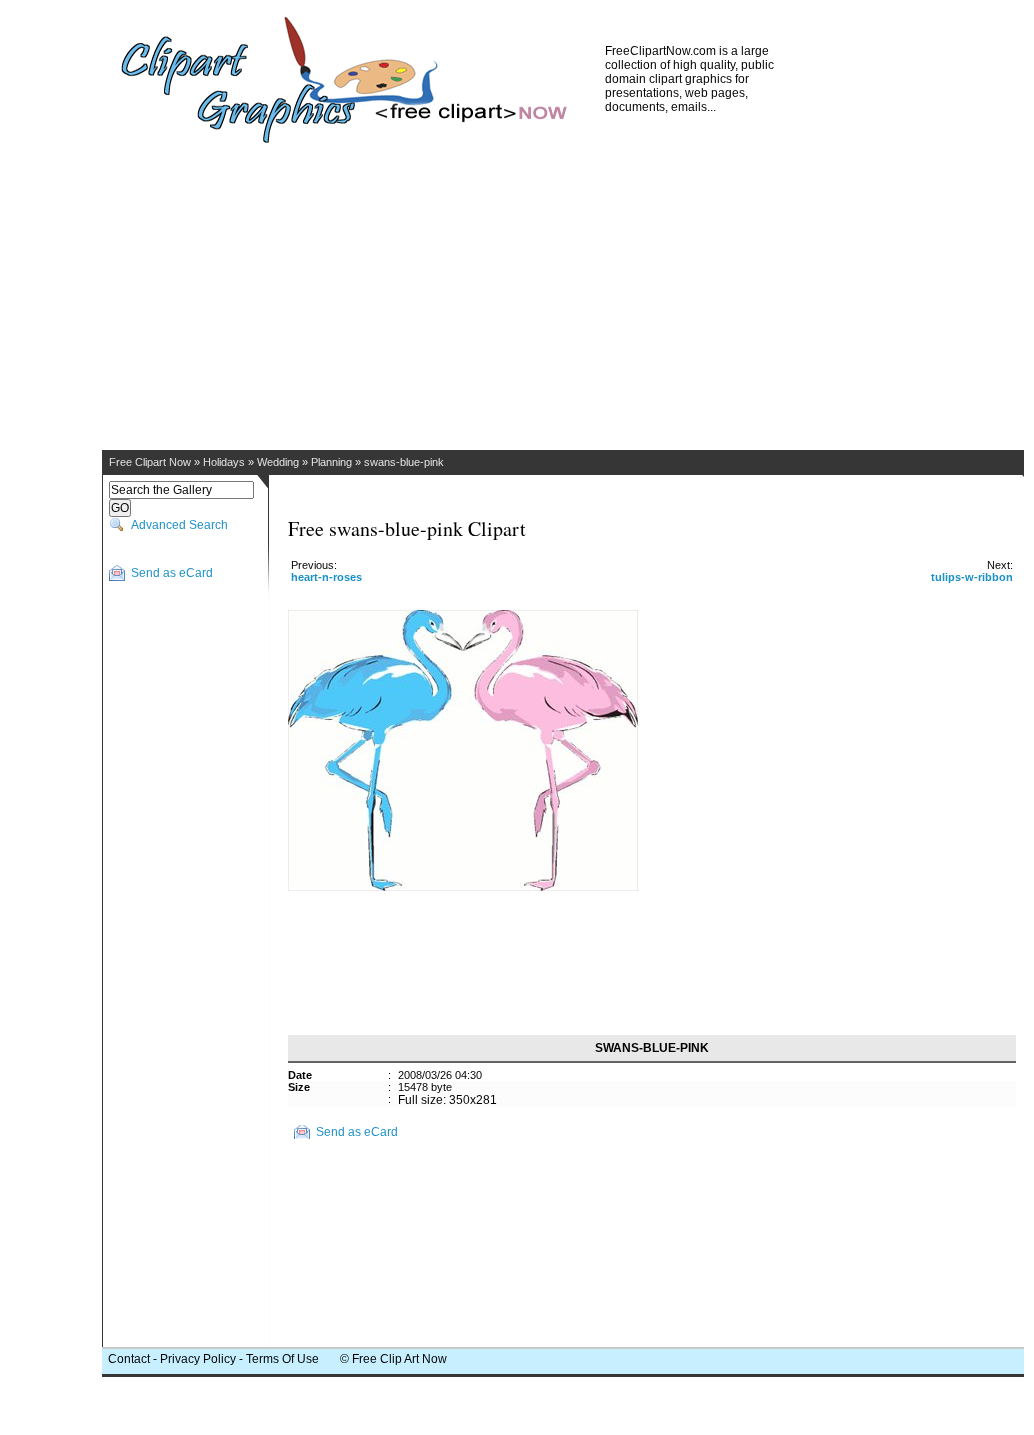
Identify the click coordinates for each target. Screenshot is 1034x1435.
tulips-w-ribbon (972, 577)
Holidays (224, 462)
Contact (129, 1359)
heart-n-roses (326, 577)
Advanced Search (179, 525)
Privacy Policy (198, 1359)
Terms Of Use (282, 1359)
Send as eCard (172, 573)
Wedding (278, 462)
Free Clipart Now (150, 462)
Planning (331, 462)
